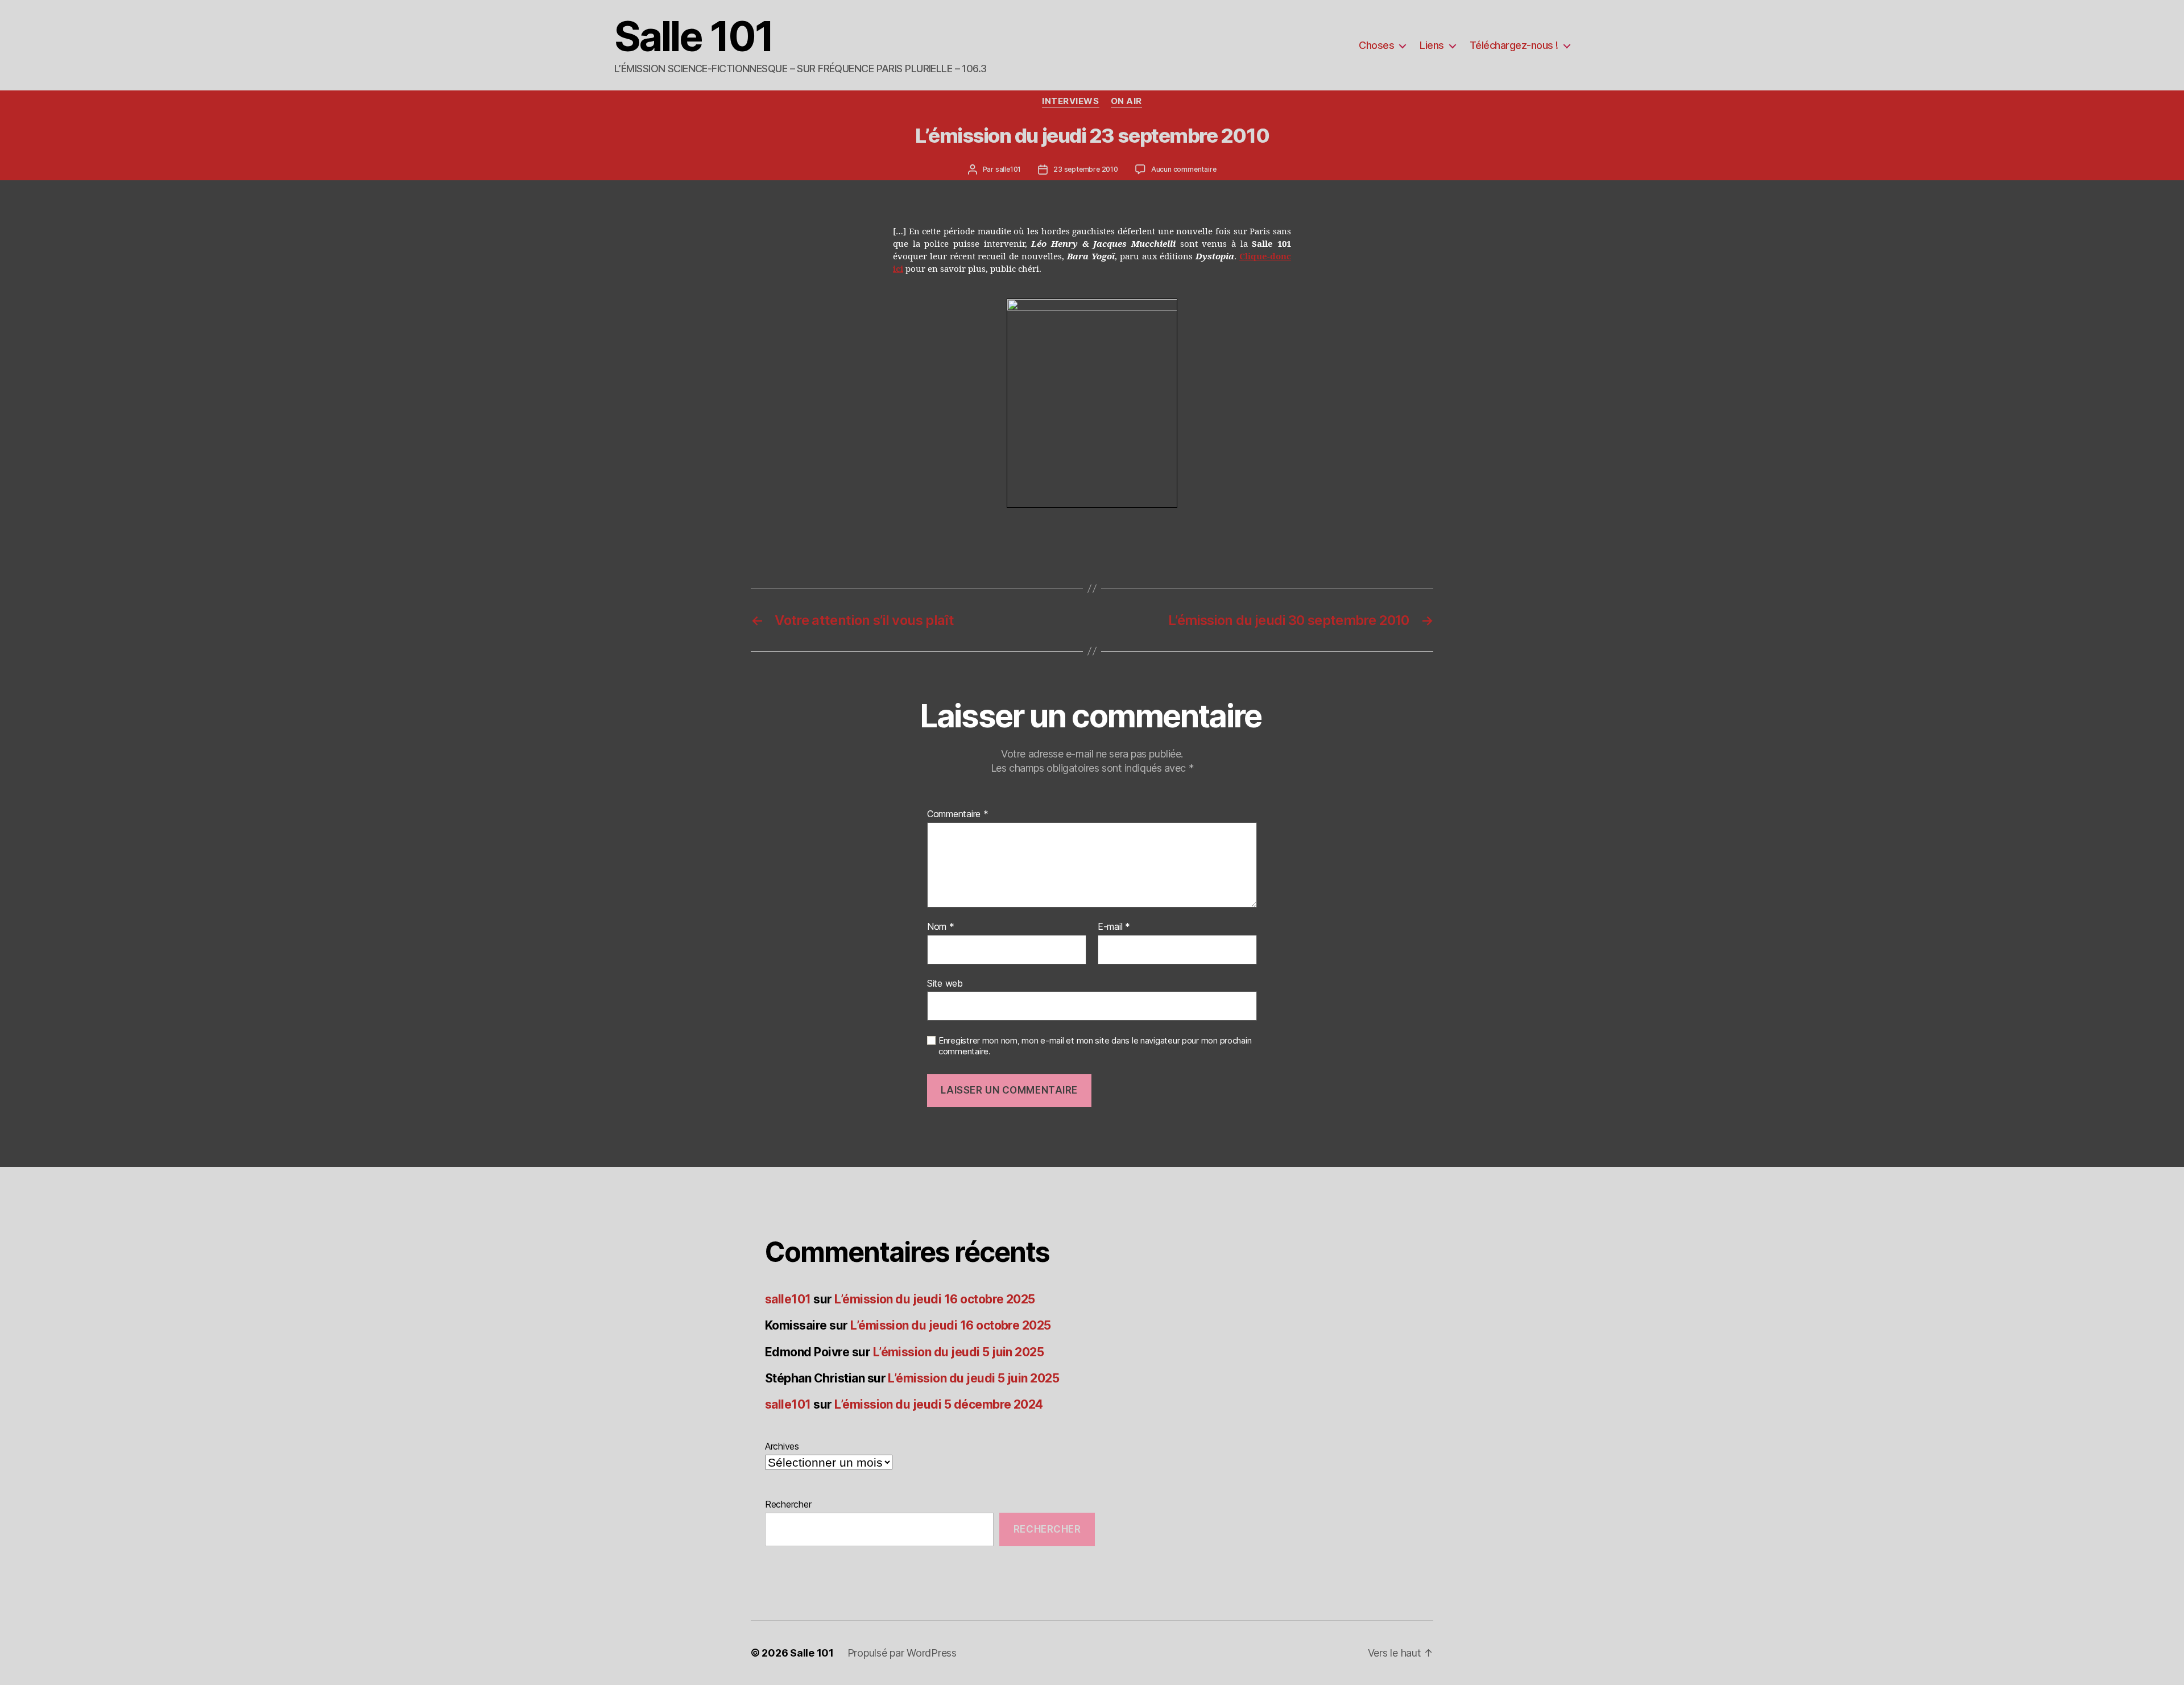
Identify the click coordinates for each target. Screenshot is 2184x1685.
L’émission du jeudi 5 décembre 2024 (939, 1404)
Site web (945, 983)
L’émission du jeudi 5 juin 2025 (959, 1352)
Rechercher (788, 1504)
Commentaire (958, 814)
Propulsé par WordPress (902, 1653)
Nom (941, 927)
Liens (1432, 45)
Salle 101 (694, 36)
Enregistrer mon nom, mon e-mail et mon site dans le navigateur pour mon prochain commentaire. (1095, 1046)
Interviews (1071, 101)
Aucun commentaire (1184, 169)
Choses (1376, 45)
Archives (782, 1446)
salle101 (1008, 169)
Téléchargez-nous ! (1514, 45)
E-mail (1114, 927)
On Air (1126, 101)
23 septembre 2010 (1086, 169)
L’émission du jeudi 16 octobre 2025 (935, 1299)
